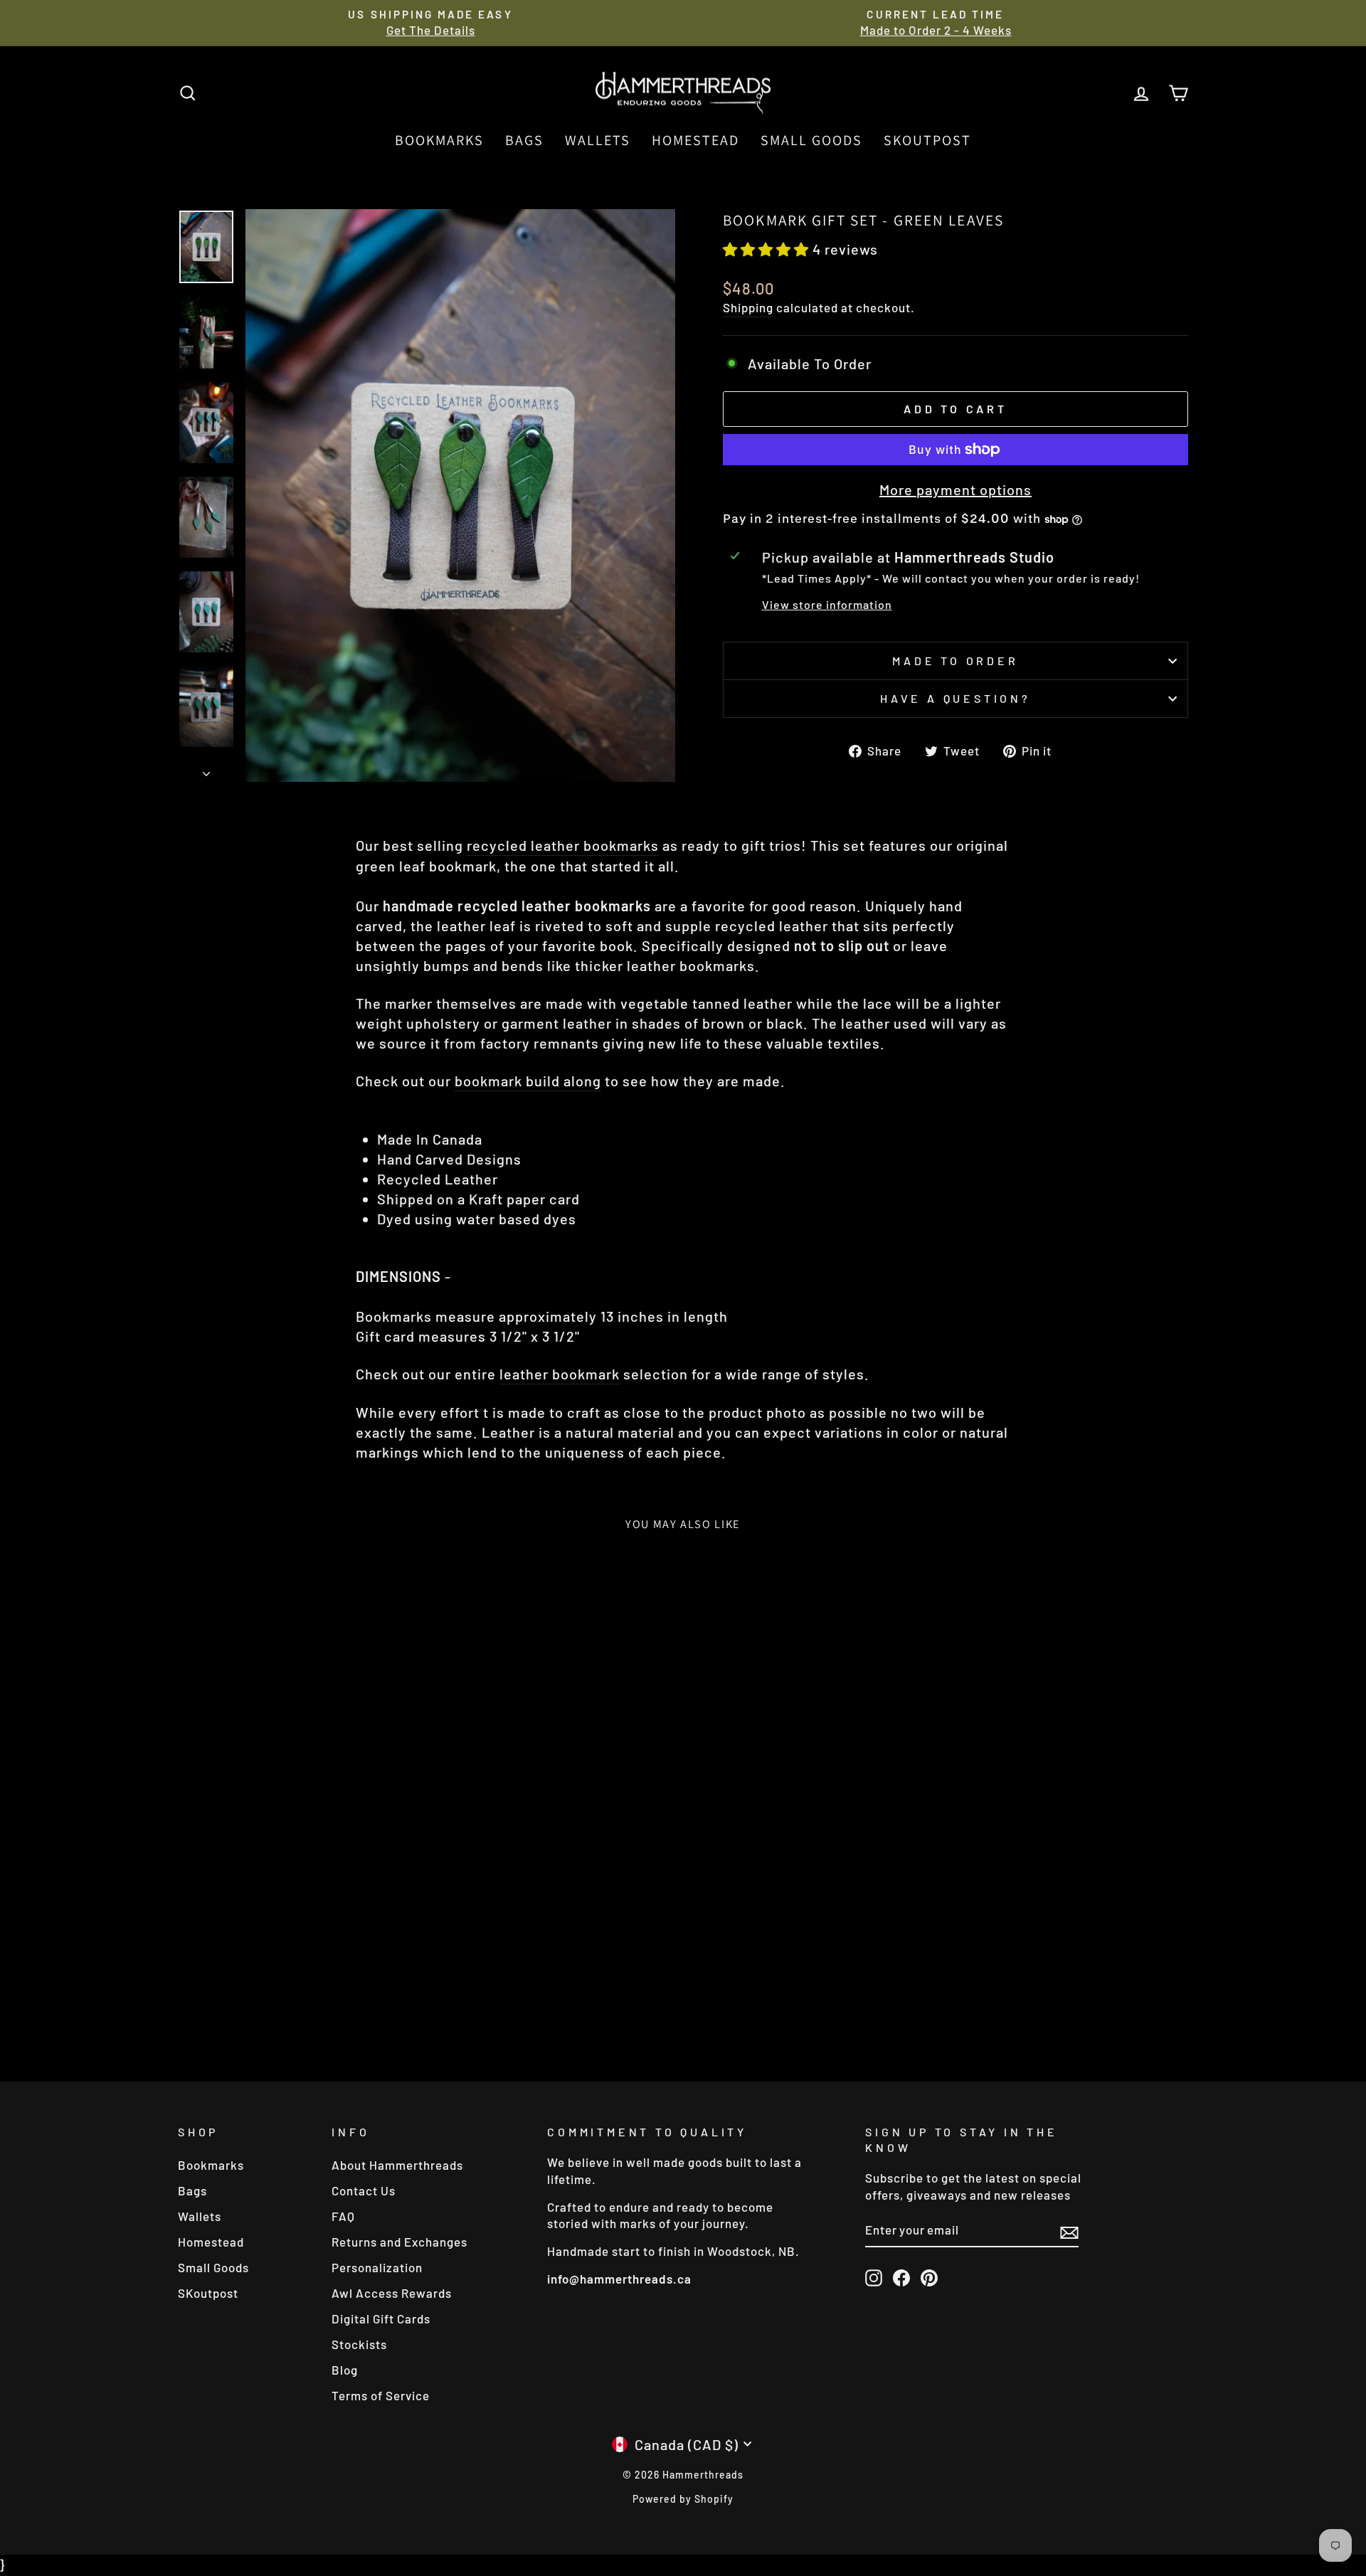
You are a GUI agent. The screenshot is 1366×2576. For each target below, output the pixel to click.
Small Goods (811, 140)
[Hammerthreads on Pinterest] (929, 2278)
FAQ (343, 2216)
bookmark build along (528, 1081)
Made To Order (955, 661)
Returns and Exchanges (399, 2242)
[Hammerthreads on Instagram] (874, 2278)
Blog (345, 2370)
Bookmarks (439, 140)
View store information (827, 604)
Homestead (695, 140)
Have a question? (955, 698)
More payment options (955, 489)
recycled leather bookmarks (563, 845)
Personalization (377, 2267)
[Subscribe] (1069, 2231)
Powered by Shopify (683, 2499)
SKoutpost (927, 140)
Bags (524, 140)
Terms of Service (381, 2395)
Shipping (748, 307)
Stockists (359, 2344)
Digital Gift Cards (381, 2318)
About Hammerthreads (397, 2165)
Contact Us (364, 2190)
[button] (768, 249)
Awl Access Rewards (392, 2293)
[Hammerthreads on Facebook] (901, 2278)
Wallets (598, 140)
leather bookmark (560, 1374)
